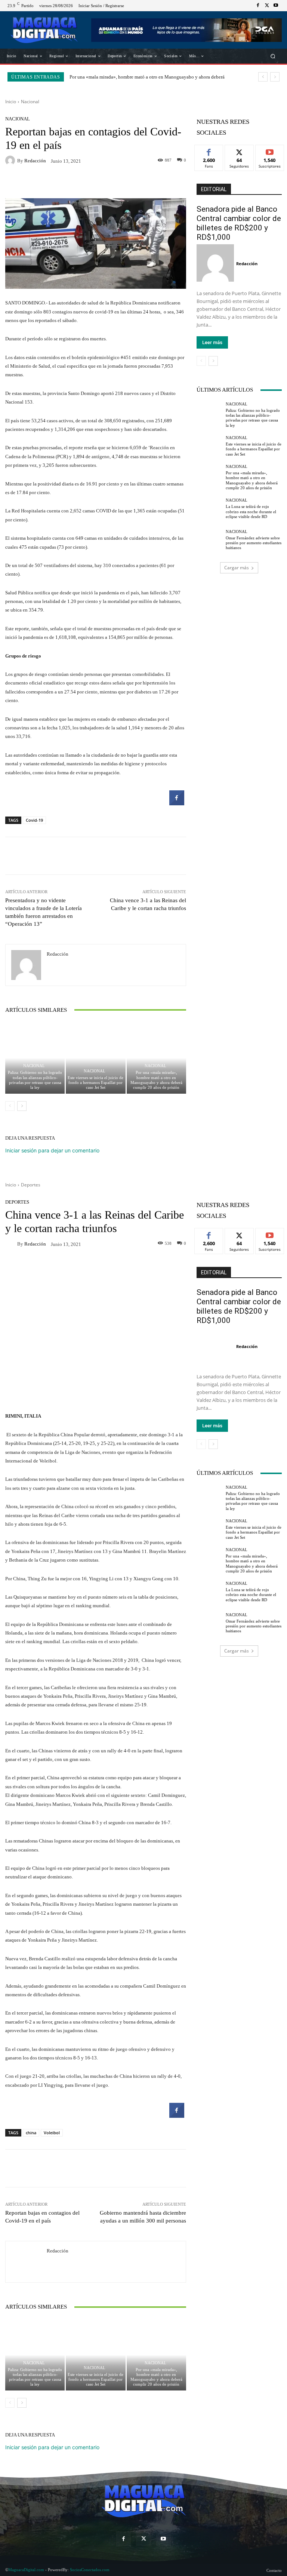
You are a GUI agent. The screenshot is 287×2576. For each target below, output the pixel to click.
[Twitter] (267, 6)
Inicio (11, 102)
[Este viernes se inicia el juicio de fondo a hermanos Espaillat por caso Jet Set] (95, 1058)
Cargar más (237, 568)
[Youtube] (276, 6)
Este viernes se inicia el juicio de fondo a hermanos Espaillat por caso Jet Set (95, 1082)
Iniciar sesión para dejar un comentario (52, 1150)
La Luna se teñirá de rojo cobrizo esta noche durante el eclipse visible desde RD (251, 511)
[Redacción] (11, 160)
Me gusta (209, 151)
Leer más (212, 342)
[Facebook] (258, 6)
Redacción (35, 161)
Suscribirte (270, 151)
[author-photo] (216, 263)
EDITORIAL (214, 189)
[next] (275, 77)
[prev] (263, 77)
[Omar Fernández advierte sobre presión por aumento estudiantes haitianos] (209, 540)
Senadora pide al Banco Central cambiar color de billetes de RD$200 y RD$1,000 (239, 223)
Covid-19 (34, 820)
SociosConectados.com (90, 2570)
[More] (153, 183)
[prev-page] (10, 1106)
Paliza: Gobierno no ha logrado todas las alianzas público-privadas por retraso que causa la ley (35, 1080)
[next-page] (22, 1106)
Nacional (30, 102)
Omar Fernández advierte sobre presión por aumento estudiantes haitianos (254, 543)
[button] (273, 56)
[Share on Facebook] (177, 803)
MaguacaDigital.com (26, 2570)
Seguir (239, 151)
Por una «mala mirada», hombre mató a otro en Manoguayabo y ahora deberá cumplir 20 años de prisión (156, 1080)
